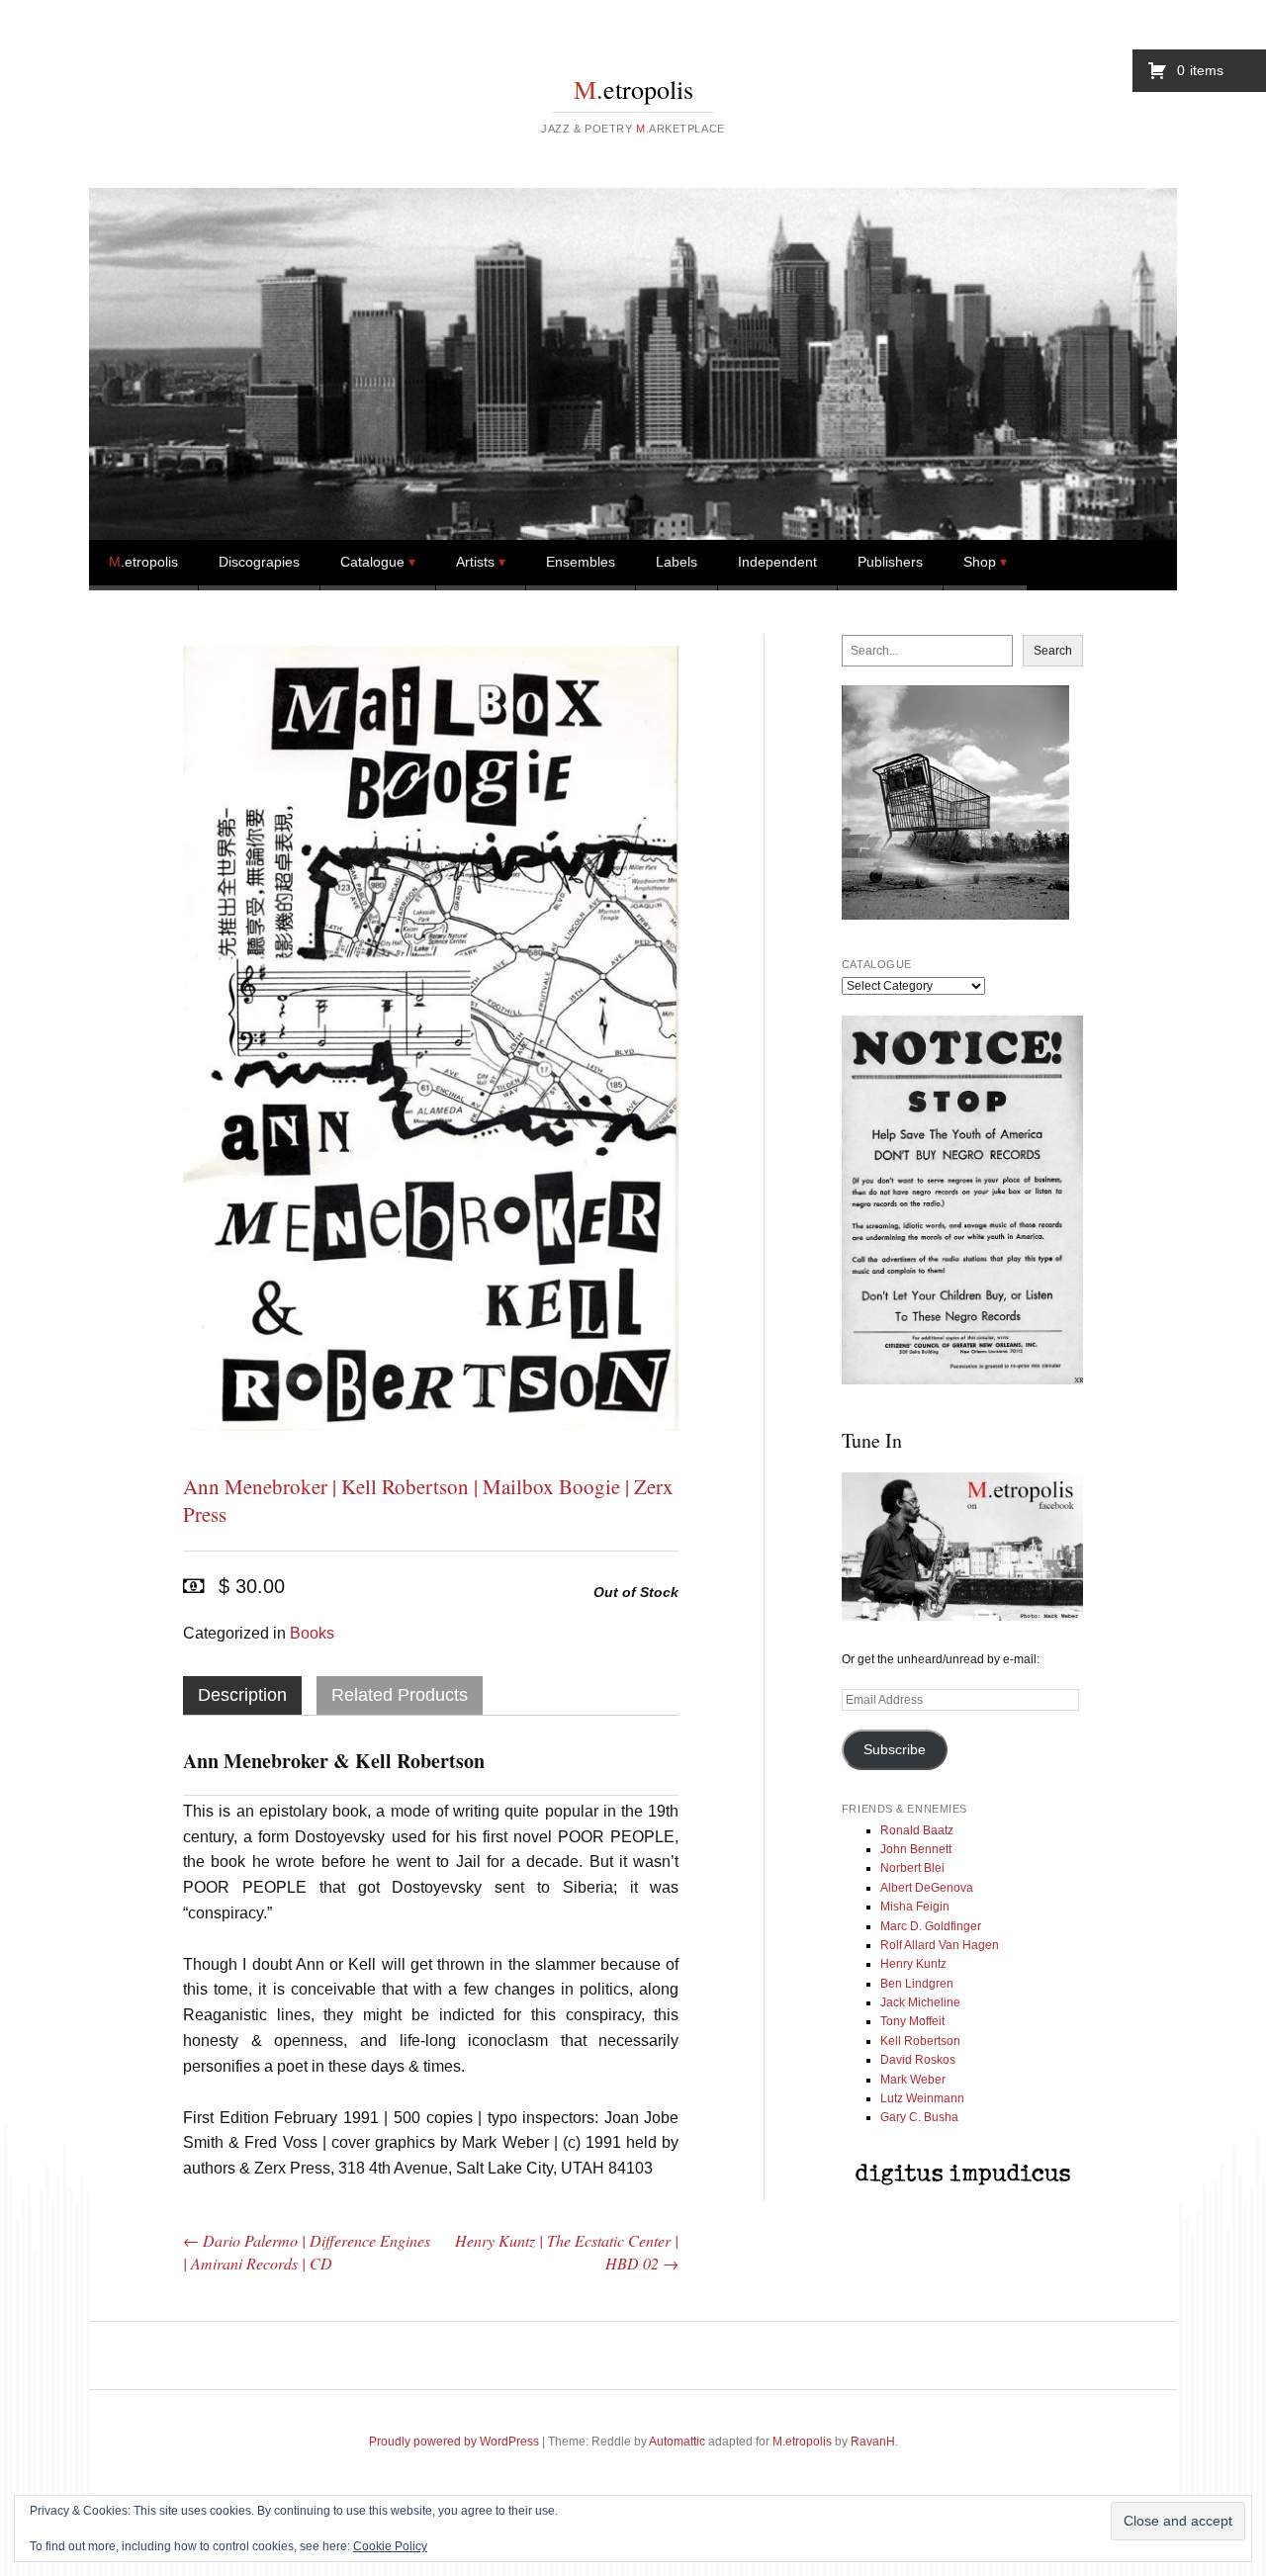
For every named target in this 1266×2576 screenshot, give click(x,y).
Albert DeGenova (927, 1888)
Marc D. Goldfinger (931, 1926)
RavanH (873, 2442)
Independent (777, 562)
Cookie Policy (390, 2546)
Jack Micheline (920, 2002)
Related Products (400, 1695)
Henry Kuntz (913, 1964)
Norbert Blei (912, 1868)
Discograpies (259, 562)
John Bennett (916, 1849)
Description (242, 1695)
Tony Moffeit (912, 2021)
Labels (677, 562)
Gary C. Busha (919, 2117)
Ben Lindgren (917, 1984)
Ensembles (581, 562)
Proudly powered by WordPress (454, 2442)
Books (312, 1633)
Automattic (677, 2442)
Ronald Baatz (917, 1830)
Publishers (890, 562)
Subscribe (895, 1750)
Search (1053, 651)
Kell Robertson (920, 2041)
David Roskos (918, 2060)
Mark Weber (913, 2080)
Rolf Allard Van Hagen (940, 1945)
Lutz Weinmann (922, 2098)
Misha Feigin (915, 1907)
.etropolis (633, 89)
